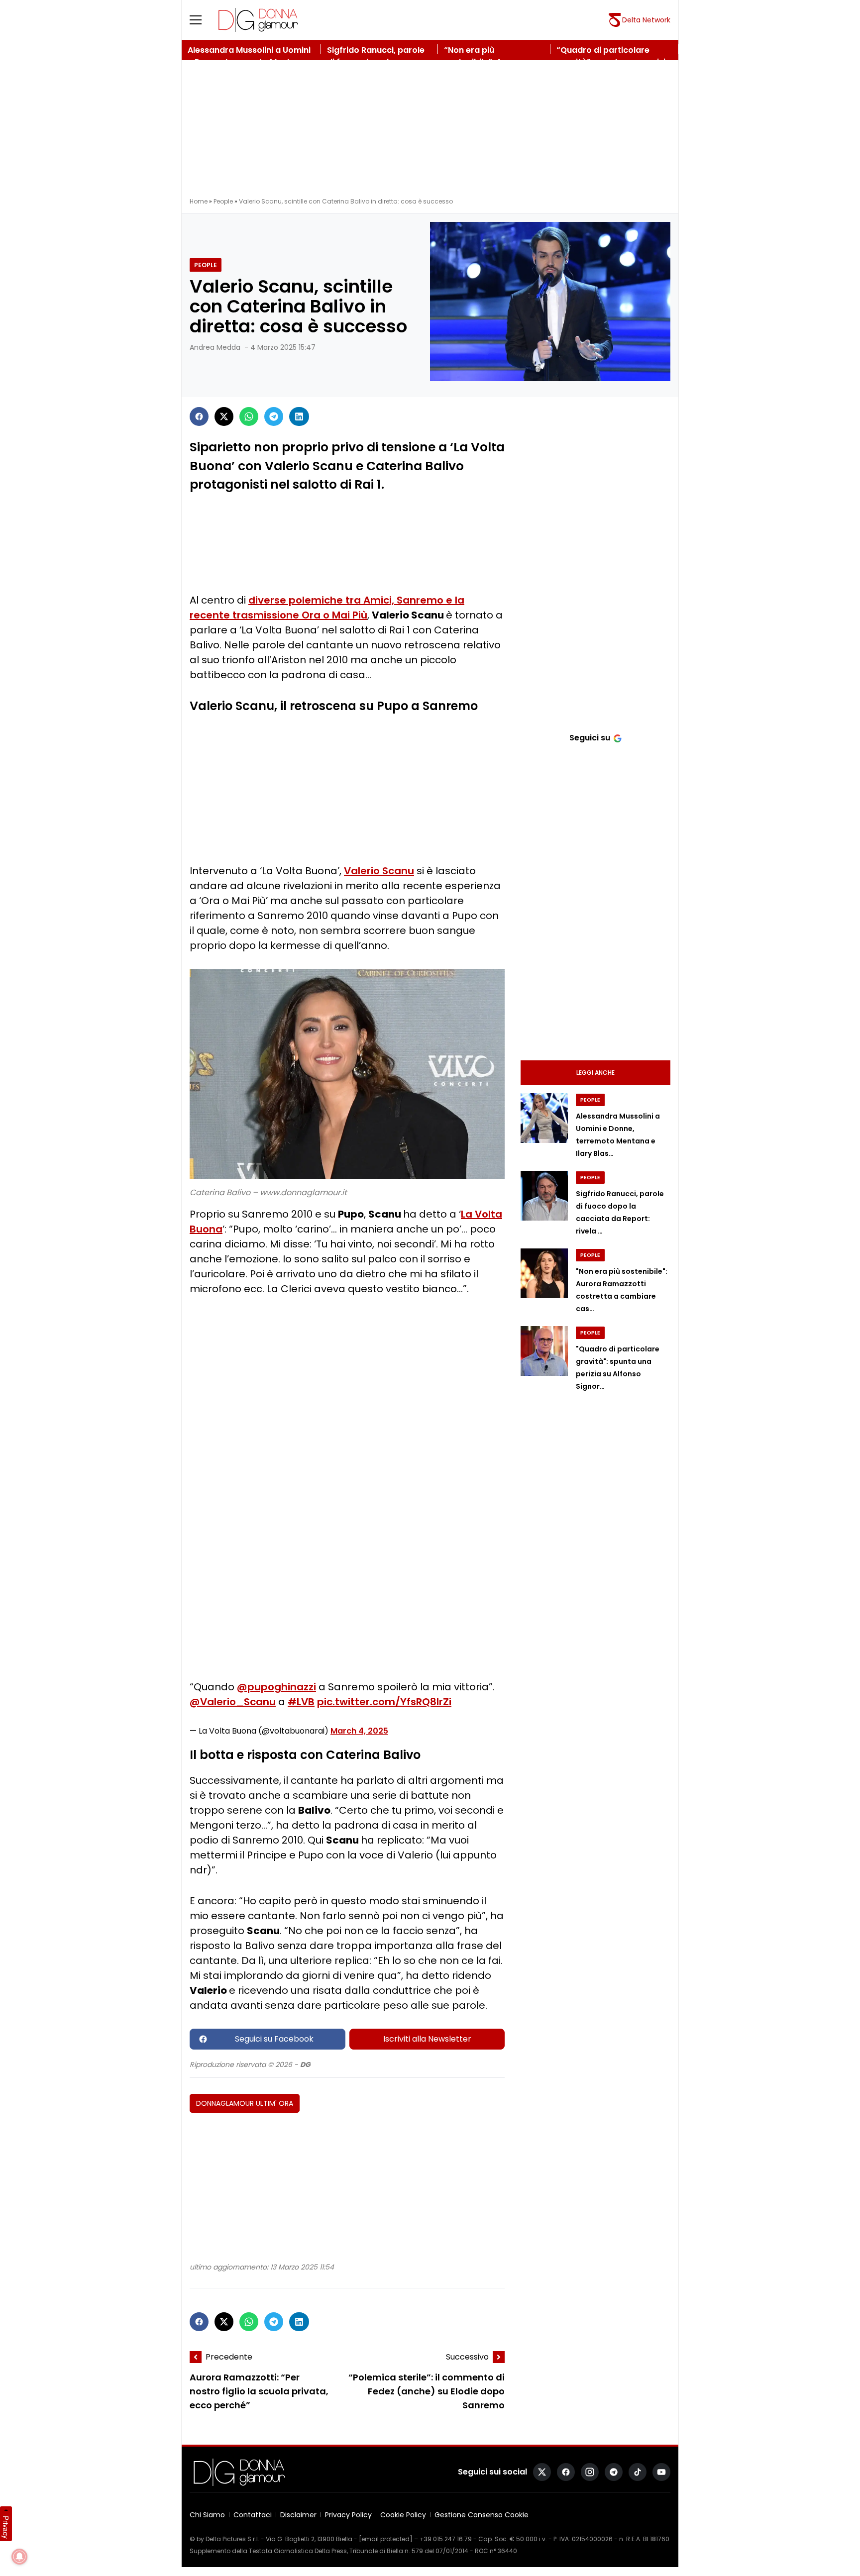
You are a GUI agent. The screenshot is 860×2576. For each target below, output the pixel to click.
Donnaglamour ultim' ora (245, 2103)
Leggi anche (595, 1073)
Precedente (229, 2357)
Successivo (467, 2357)
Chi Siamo (207, 2515)
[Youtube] (661, 2472)
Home (199, 201)
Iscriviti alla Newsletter (427, 2039)
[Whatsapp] (249, 416)
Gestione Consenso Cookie (482, 2515)
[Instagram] (590, 2472)
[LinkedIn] (299, 416)
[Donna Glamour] (258, 20)
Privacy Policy (348, 2515)
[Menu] (202, 20)
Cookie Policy (403, 2515)
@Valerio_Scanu (233, 1702)
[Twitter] (224, 416)
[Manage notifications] (19, 2557)
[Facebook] (199, 416)
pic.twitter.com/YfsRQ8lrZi (384, 1702)
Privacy (6, 2527)
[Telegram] (274, 416)
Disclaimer (298, 2515)
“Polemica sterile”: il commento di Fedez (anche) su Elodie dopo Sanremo (427, 2392)
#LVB (301, 1702)
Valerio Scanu (379, 871)
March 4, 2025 (359, 1731)
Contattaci (253, 2515)
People (223, 201)
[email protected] (386, 2539)
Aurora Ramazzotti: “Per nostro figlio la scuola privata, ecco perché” (259, 2392)
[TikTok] (638, 2472)
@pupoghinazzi (276, 1687)
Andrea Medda (215, 347)
